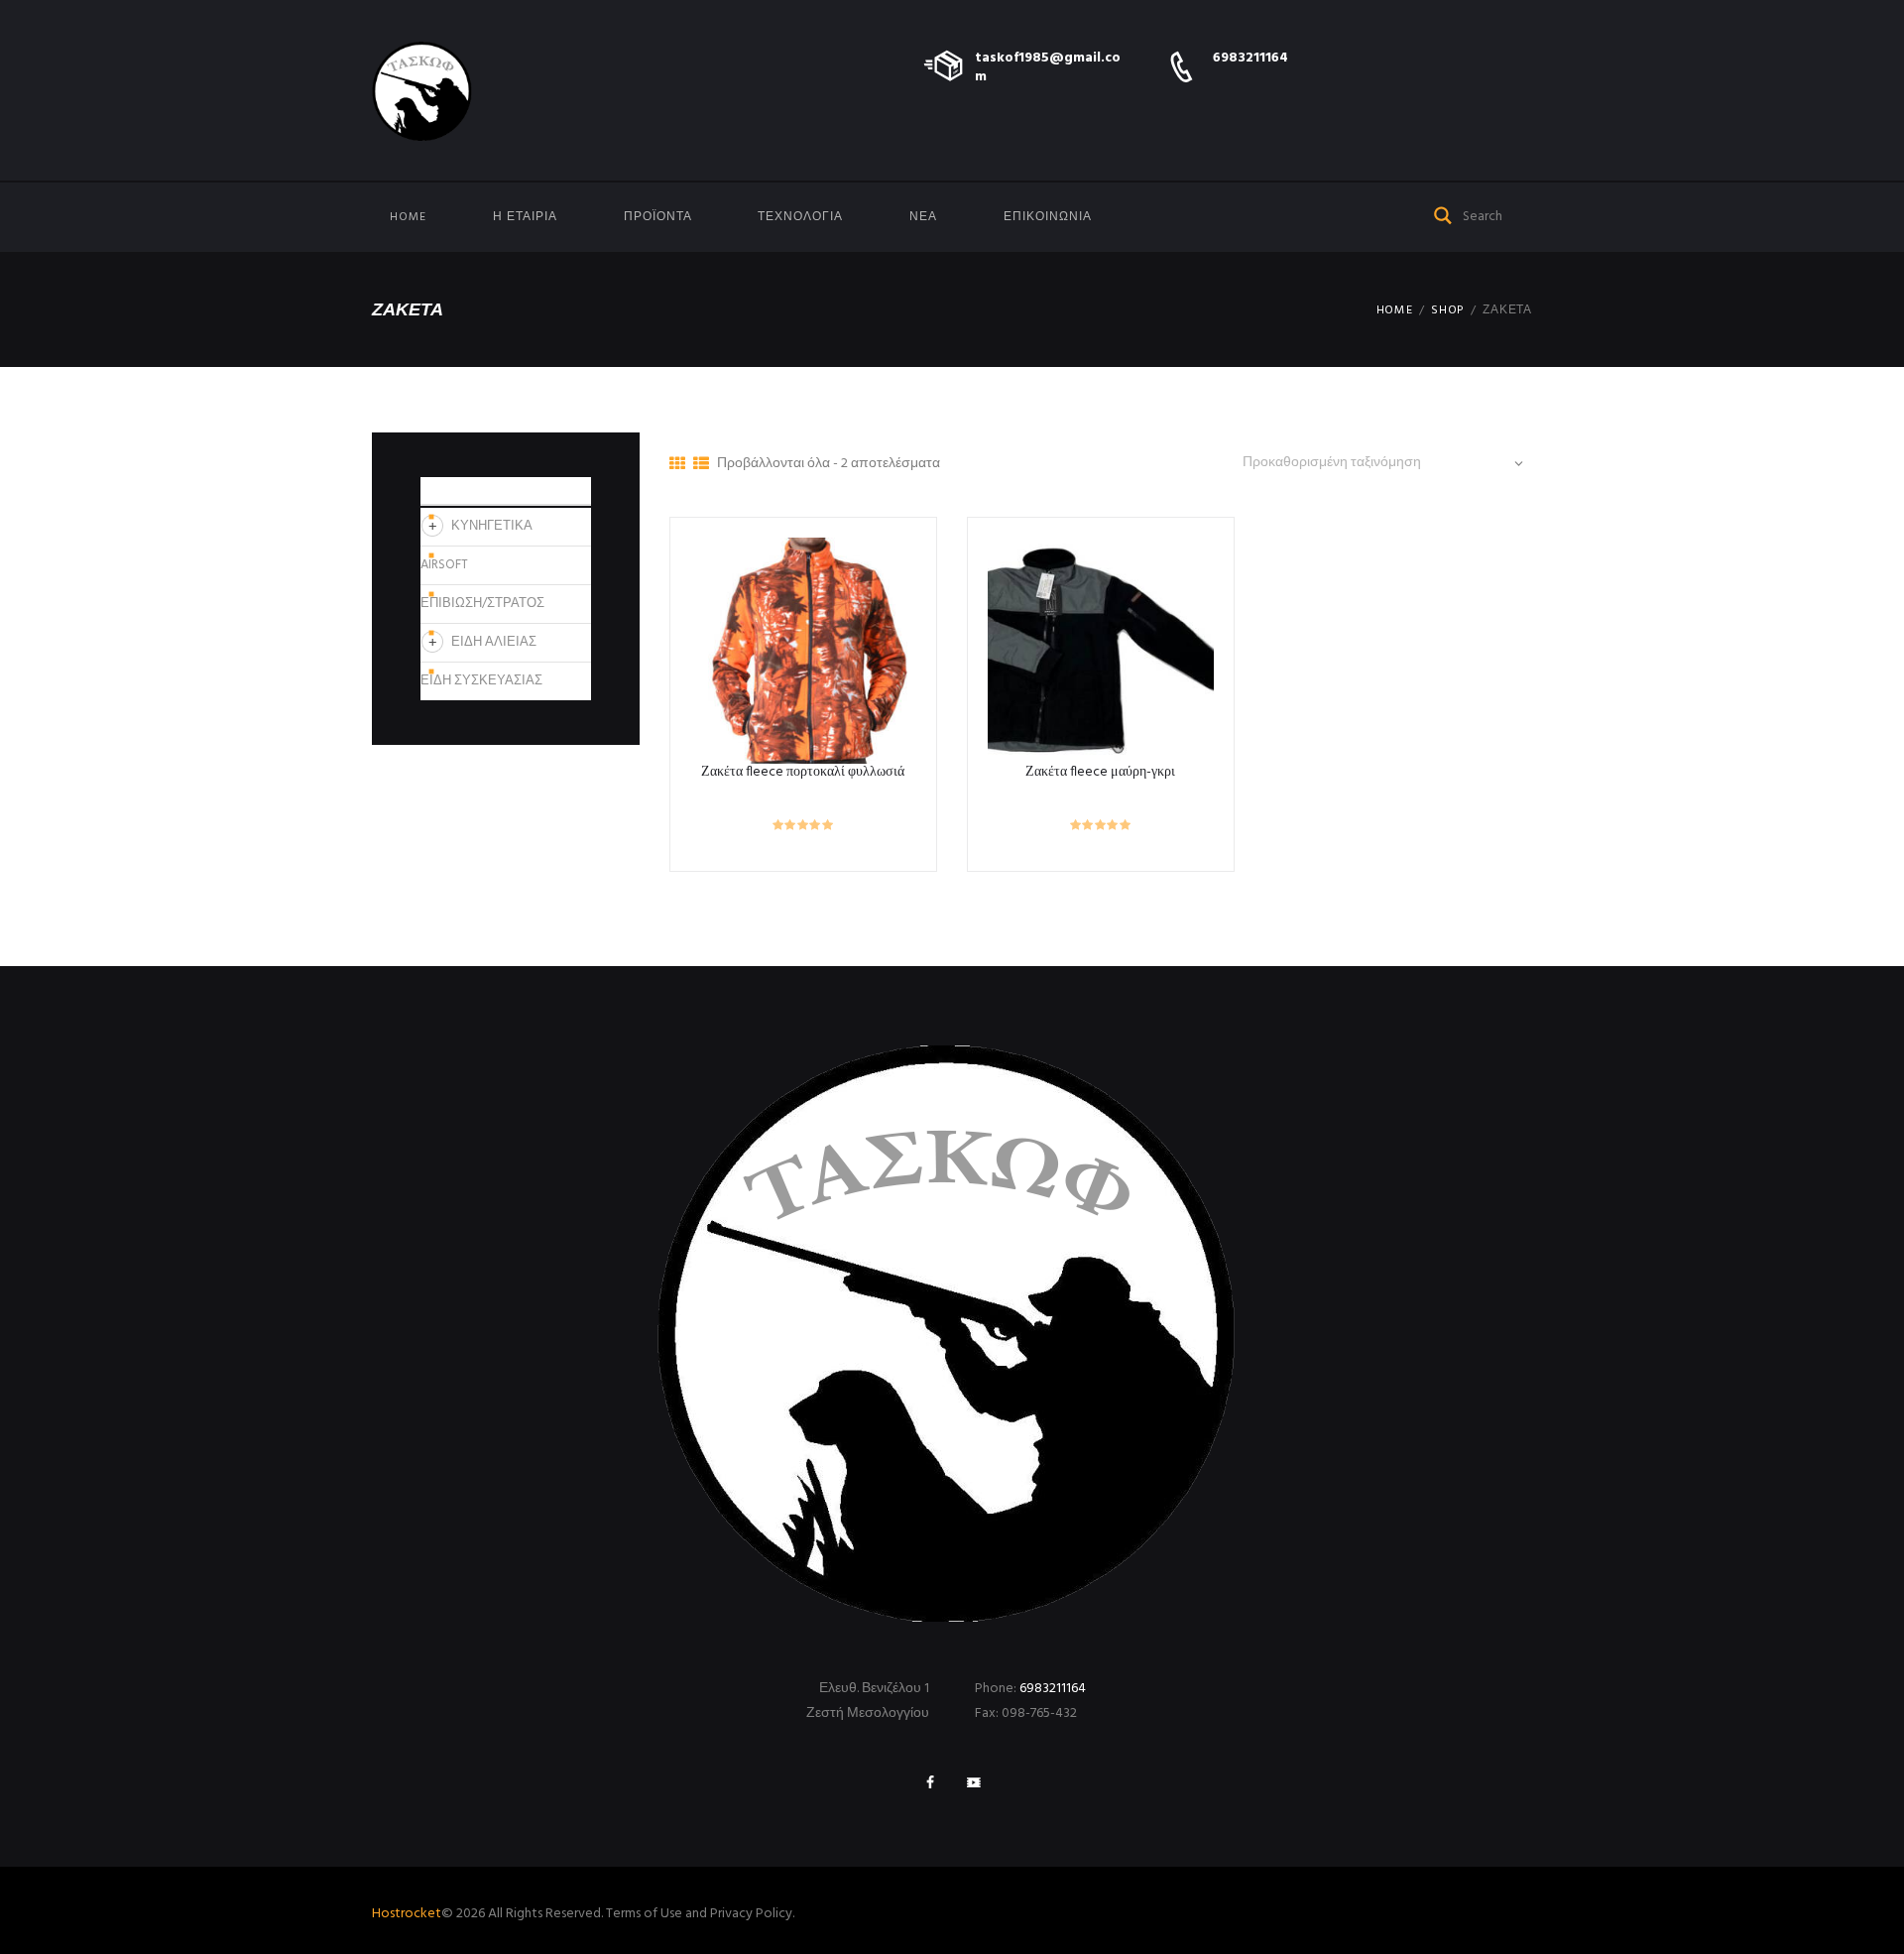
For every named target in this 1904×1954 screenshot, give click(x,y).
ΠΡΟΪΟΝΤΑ (658, 217)
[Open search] (1444, 214)
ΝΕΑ (923, 217)
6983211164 (1250, 58)
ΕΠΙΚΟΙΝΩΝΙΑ (1048, 217)
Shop (1448, 310)
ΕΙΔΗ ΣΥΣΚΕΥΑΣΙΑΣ (481, 681)
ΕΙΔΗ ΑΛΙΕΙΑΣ (494, 642)
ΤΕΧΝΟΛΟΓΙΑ (800, 217)
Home (408, 217)
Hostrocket (407, 1914)
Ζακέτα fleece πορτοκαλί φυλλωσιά (803, 772)
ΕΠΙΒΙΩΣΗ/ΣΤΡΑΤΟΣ (482, 604)
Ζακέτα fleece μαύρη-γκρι (1100, 772)
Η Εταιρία (525, 217)
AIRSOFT (444, 565)
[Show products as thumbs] (677, 465)
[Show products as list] (701, 465)
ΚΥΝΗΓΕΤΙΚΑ (492, 526)
